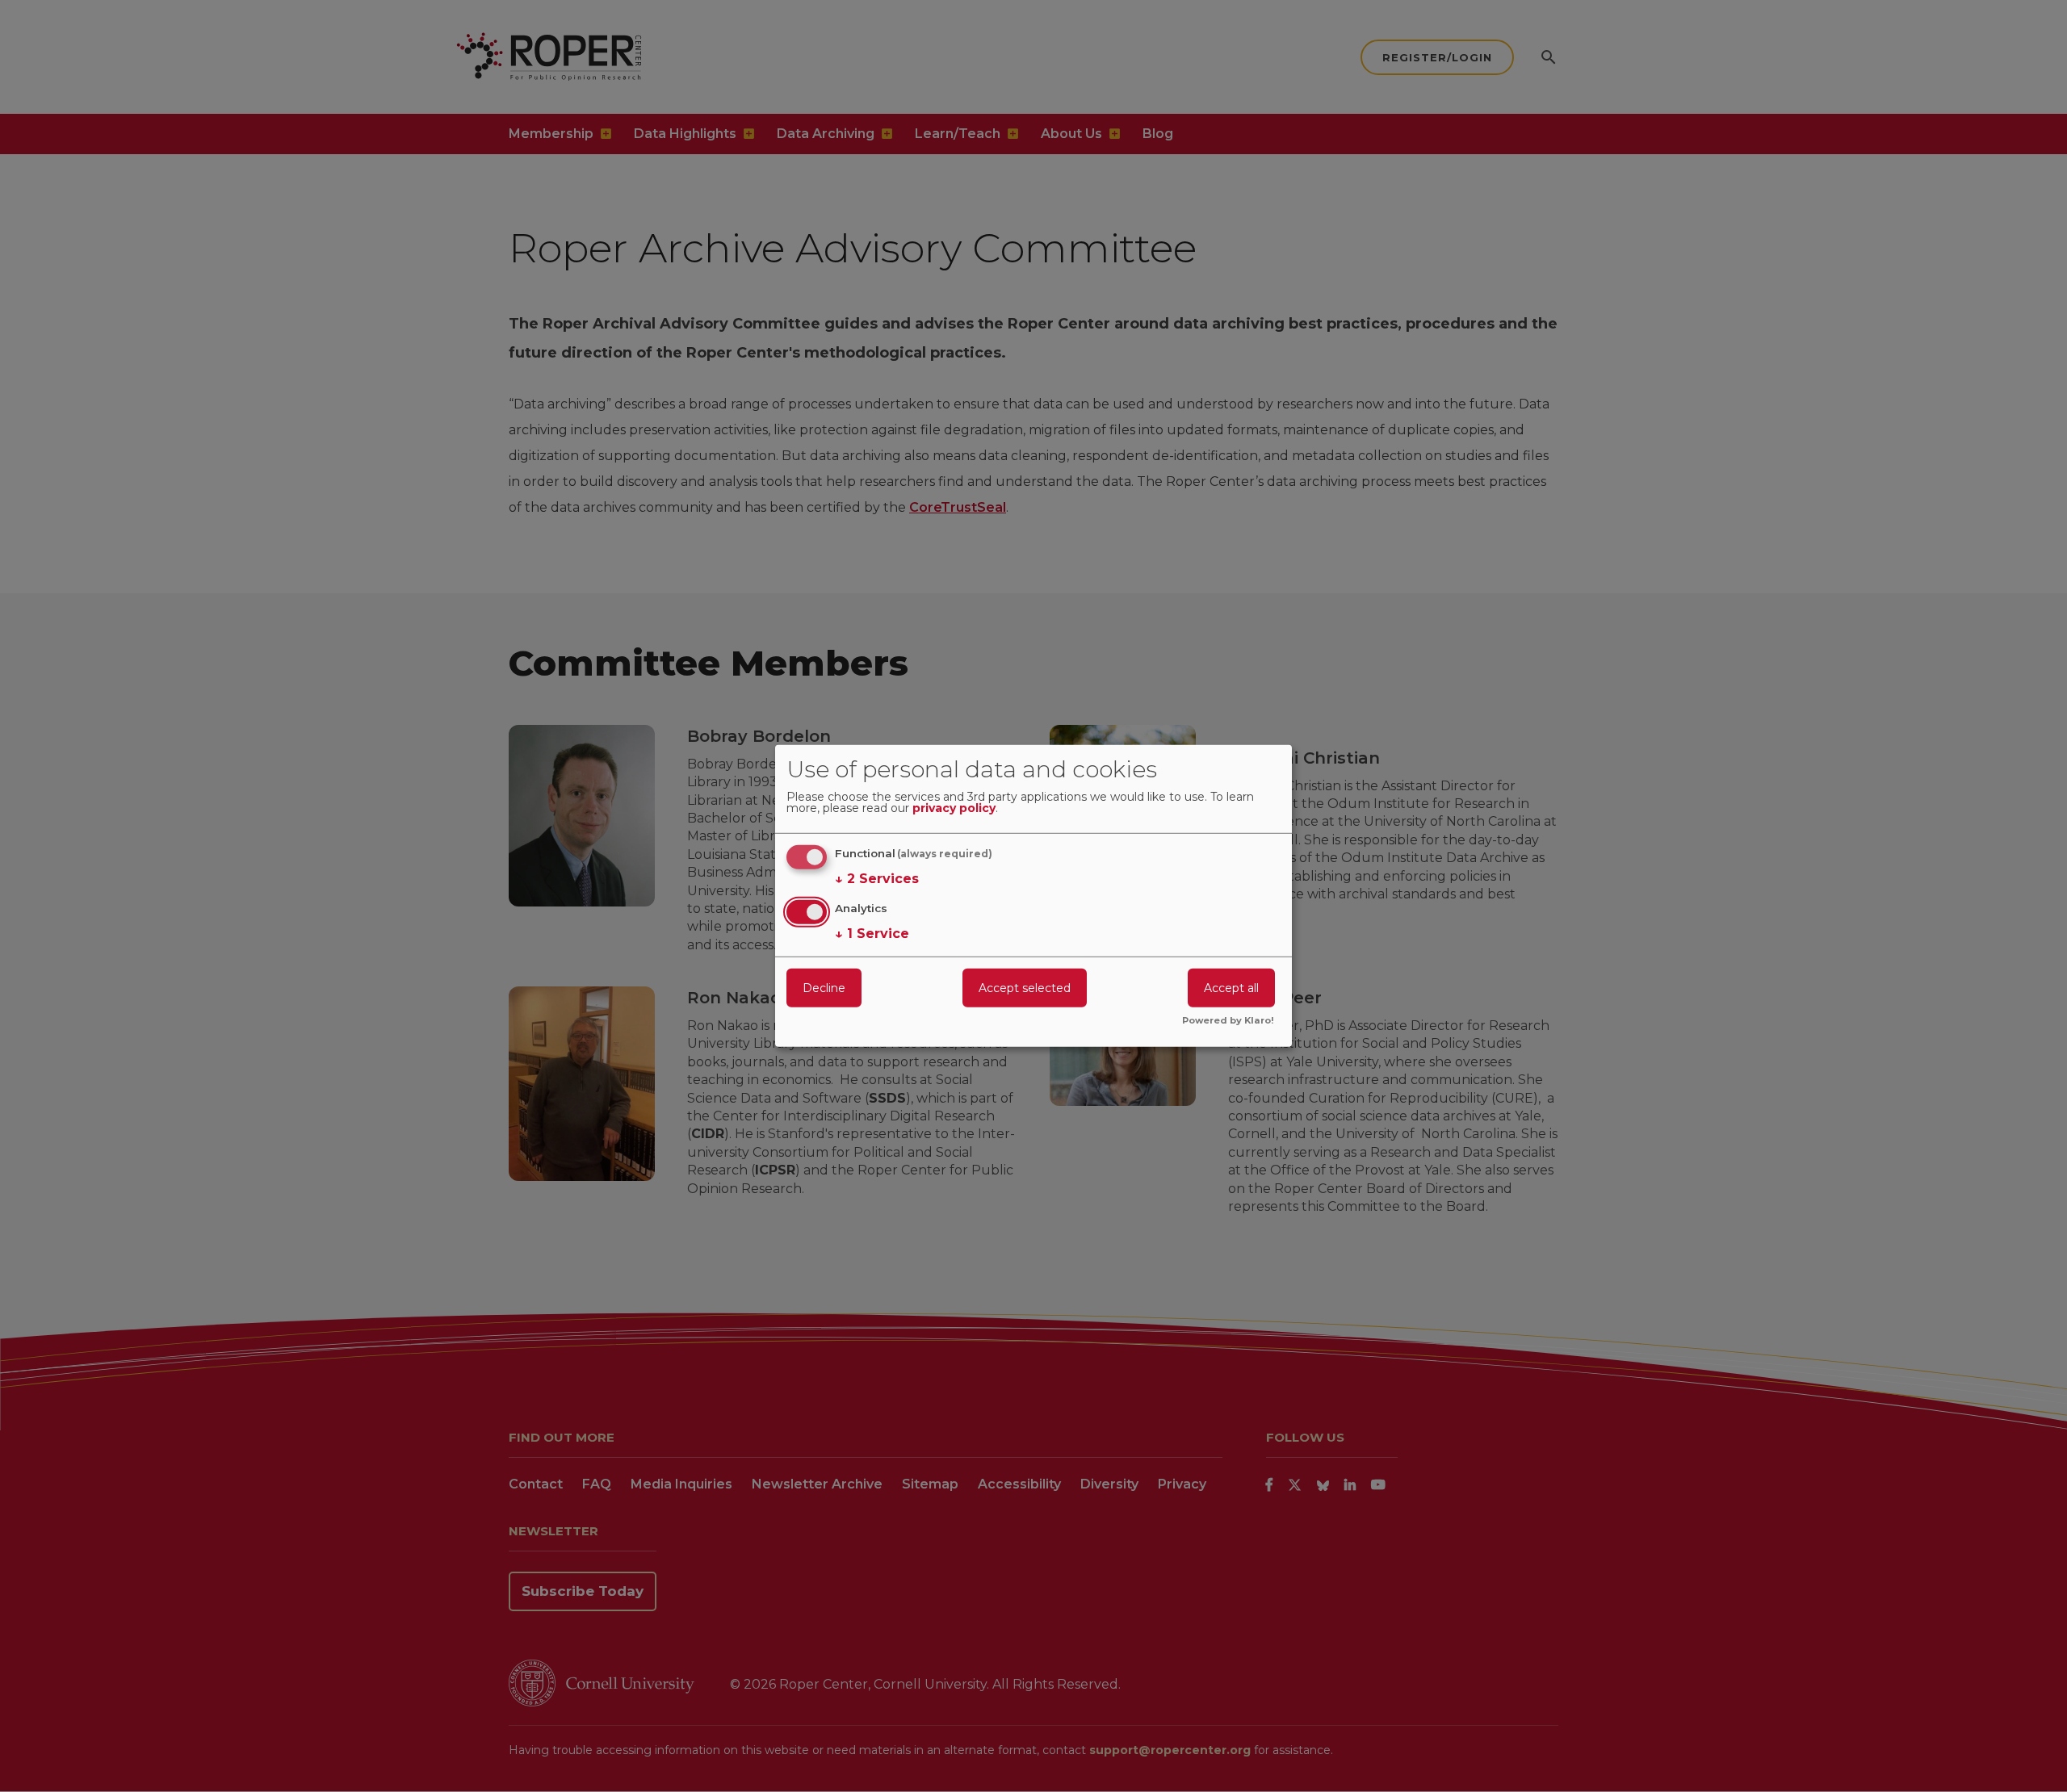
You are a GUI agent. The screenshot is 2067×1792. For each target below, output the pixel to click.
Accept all (1231, 987)
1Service (872, 933)
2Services (877, 879)
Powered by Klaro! (1228, 1021)
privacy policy (954, 809)
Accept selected (1025, 987)
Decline (824, 987)
